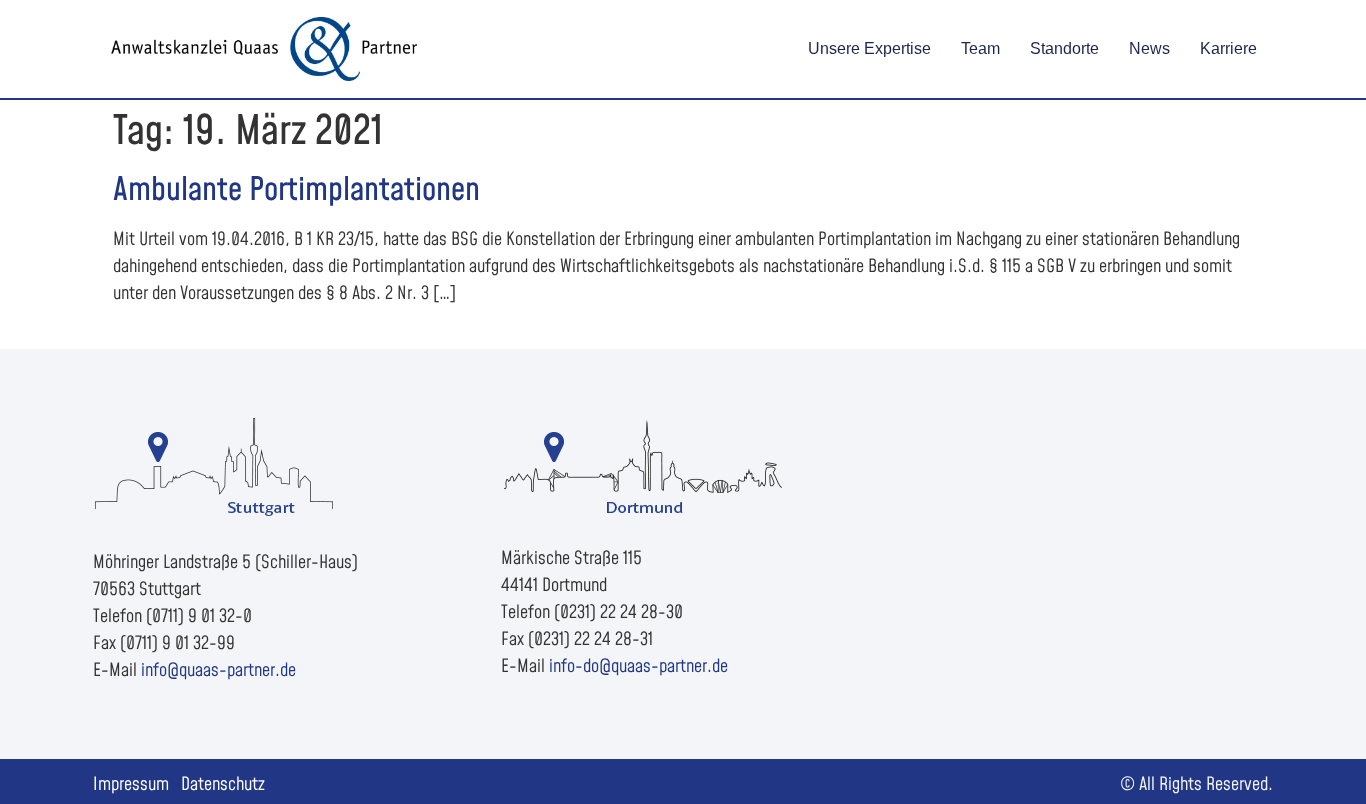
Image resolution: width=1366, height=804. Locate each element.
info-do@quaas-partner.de (638, 666)
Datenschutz (223, 784)
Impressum (131, 784)
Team (980, 48)
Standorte (1064, 48)
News (1149, 48)
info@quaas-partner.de (218, 670)
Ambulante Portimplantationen (296, 190)
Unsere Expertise (869, 48)
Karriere (1228, 48)
